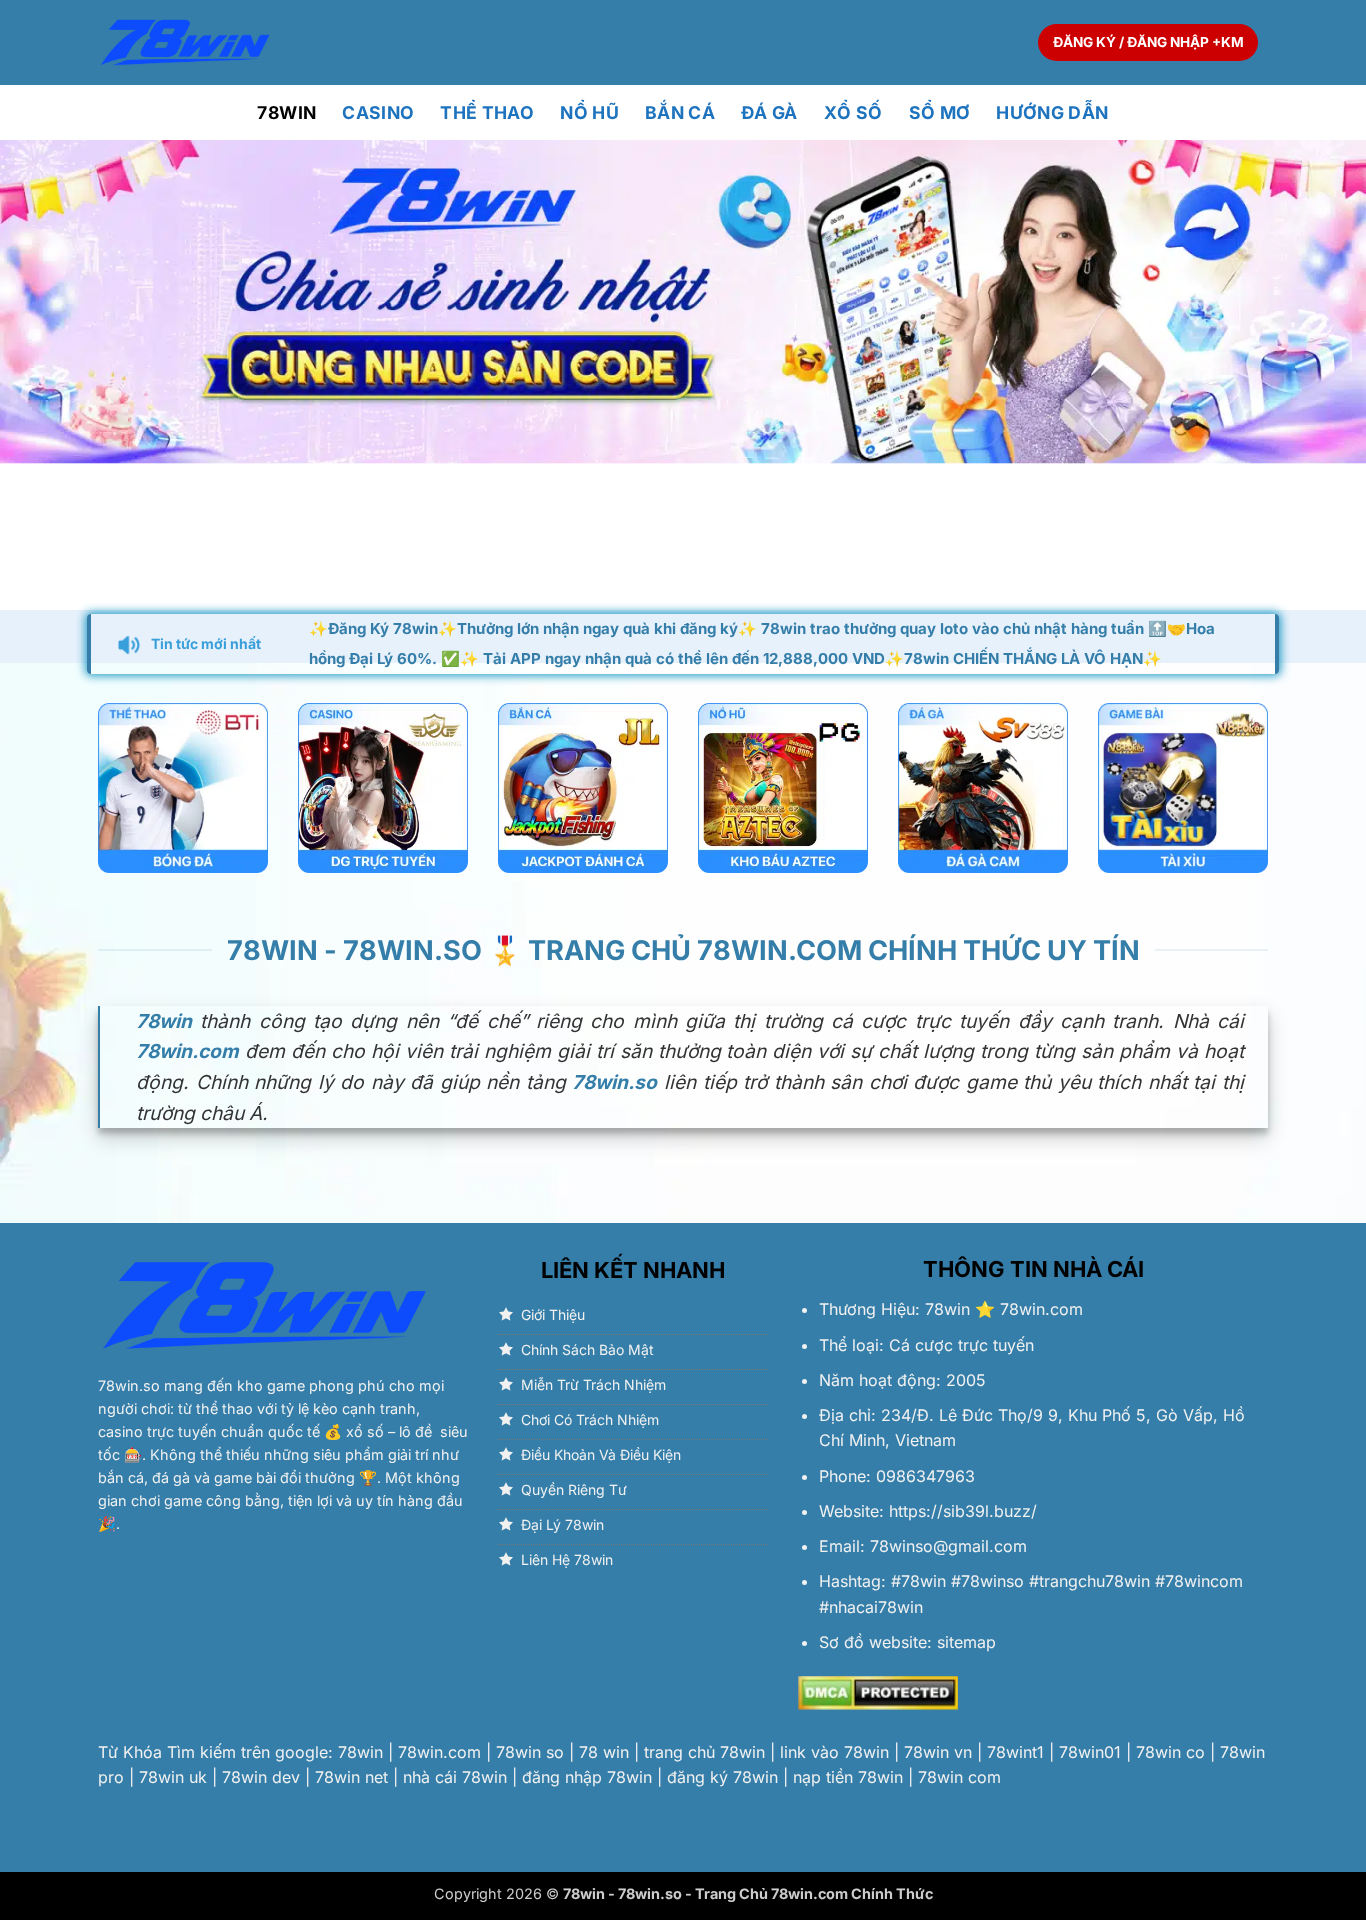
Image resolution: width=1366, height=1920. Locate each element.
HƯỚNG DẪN (1052, 112)
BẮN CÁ (680, 112)
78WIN (286, 112)
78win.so (129, 1385)
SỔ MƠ (940, 112)
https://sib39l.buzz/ (963, 1511)
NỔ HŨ (589, 112)
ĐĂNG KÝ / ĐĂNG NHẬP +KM (1148, 42)
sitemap (966, 1642)
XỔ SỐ (853, 112)
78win (947, 1309)
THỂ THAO (487, 112)
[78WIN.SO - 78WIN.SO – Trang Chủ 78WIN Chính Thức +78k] (185, 42)
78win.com (1041, 1309)
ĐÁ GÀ (769, 112)
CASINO (378, 112)
